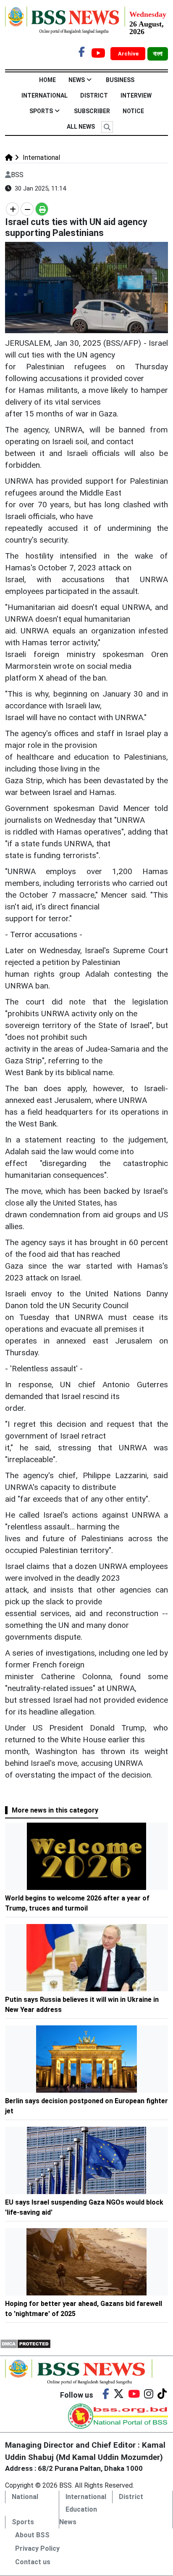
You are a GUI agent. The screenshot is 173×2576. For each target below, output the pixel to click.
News (77, 80)
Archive (129, 54)
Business (120, 80)
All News (81, 127)
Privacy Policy (37, 2548)
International (45, 95)
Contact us (33, 2562)
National (25, 2497)
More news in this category (55, 1810)
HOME (47, 80)
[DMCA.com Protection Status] (25, 2343)
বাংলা (158, 54)
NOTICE (133, 111)
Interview (136, 95)
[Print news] (42, 209)
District (94, 95)
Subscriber (92, 111)
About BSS (32, 2535)
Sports (41, 111)
